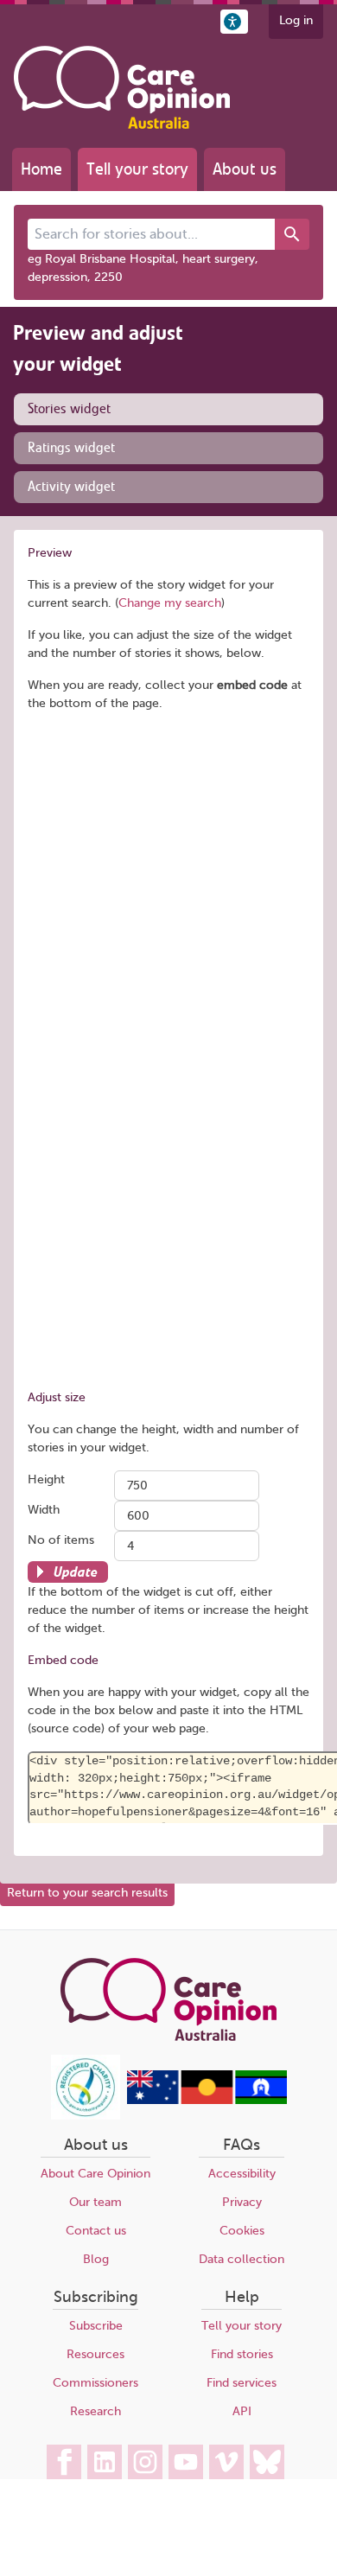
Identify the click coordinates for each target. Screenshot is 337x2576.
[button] (234, 22)
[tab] (168, 409)
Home (41, 169)
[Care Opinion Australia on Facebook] (64, 2462)
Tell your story (137, 169)
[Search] (292, 234)
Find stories (242, 2354)
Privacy (242, 2202)
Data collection (242, 2259)
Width (44, 1510)
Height (46, 1479)
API (242, 2411)
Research (95, 2411)
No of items (61, 1540)
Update (76, 1572)
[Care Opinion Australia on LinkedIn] (105, 2462)
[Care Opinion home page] (122, 87)
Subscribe (96, 2326)
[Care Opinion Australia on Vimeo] (226, 2462)
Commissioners (95, 2383)
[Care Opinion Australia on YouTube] (186, 2462)
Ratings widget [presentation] (71, 448)
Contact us (96, 2231)
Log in (296, 20)
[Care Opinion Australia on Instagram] (145, 2462)
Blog (96, 2259)
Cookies (242, 2231)
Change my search (170, 603)
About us (245, 169)
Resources (95, 2354)
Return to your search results (87, 1893)
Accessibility (242, 2174)
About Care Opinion (95, 2174)
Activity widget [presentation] (71, 487)
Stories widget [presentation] (69, 409)
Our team (95, 2202)
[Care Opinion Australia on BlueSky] (267, 2462)
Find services (242, 2383)
